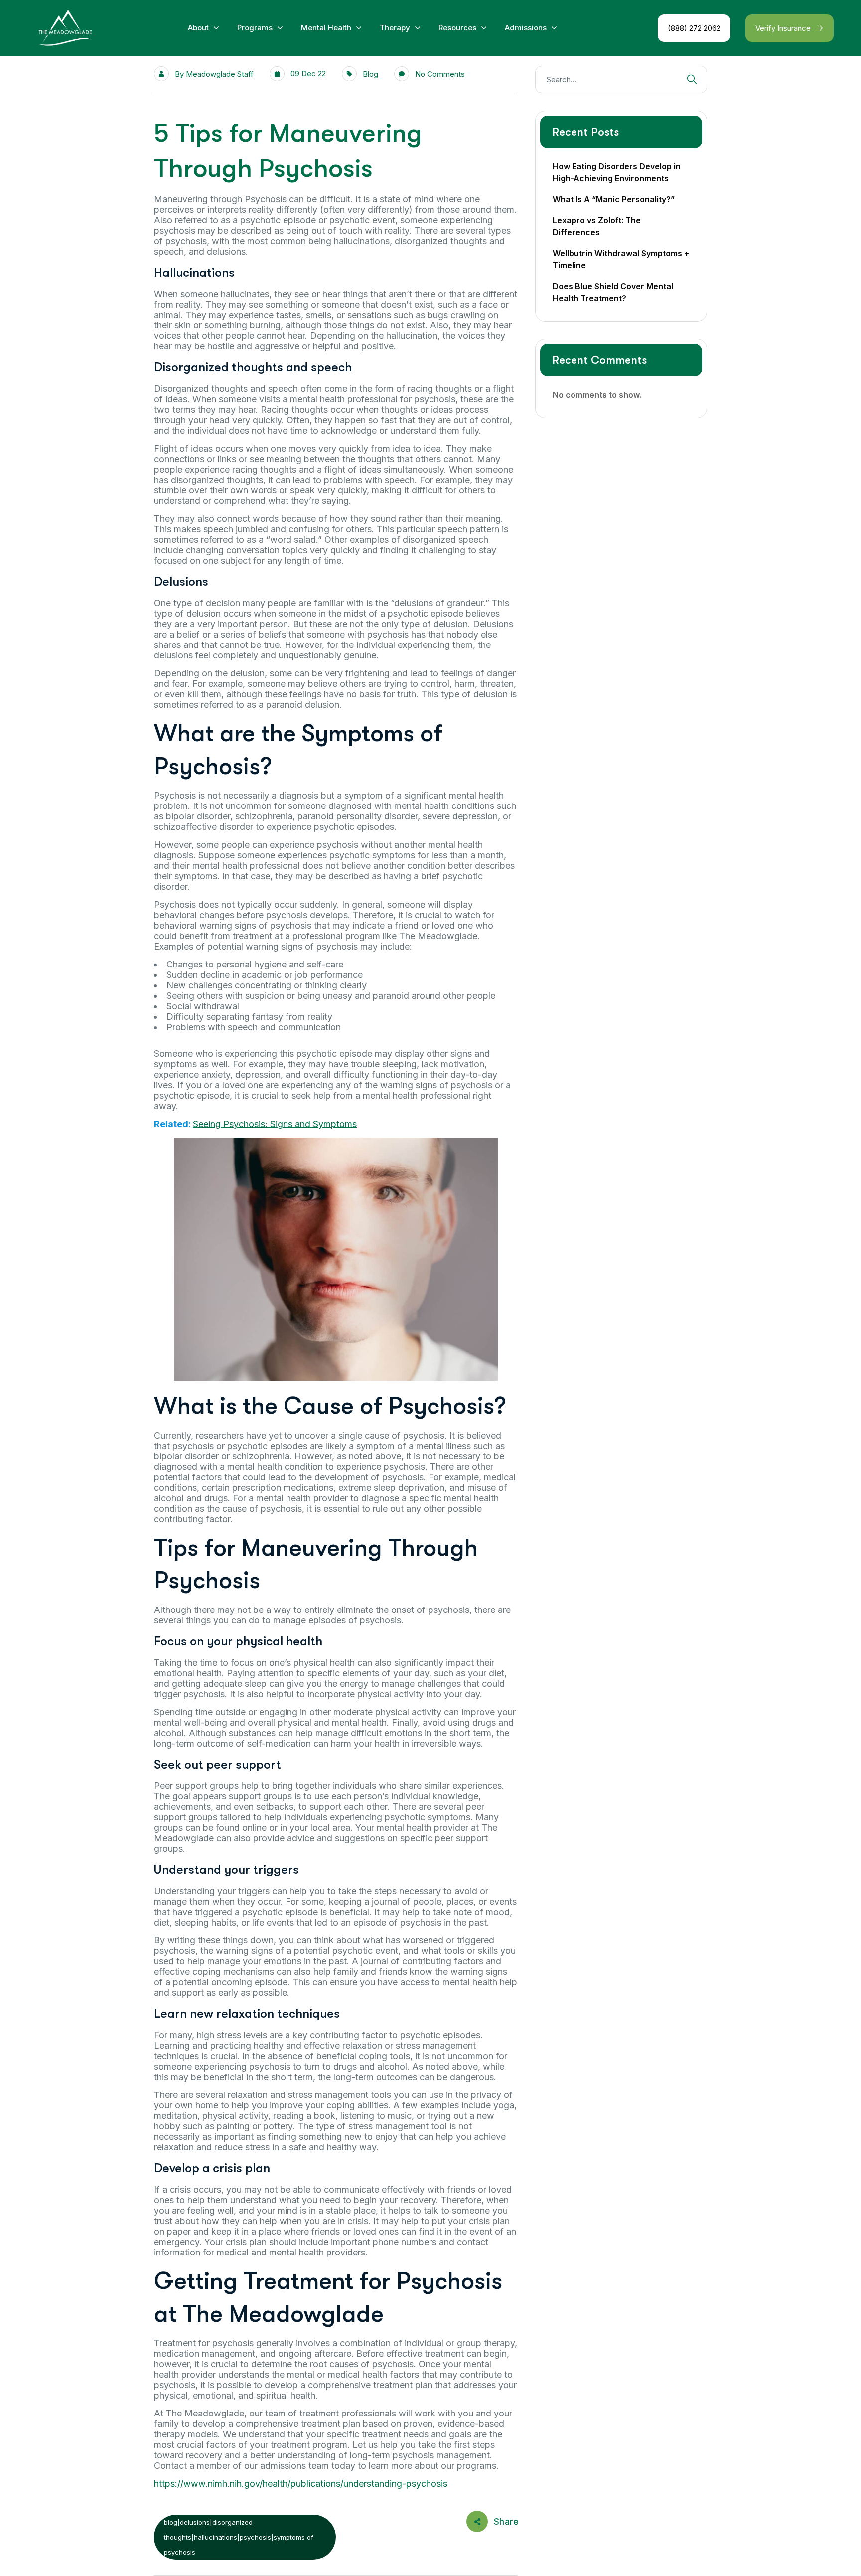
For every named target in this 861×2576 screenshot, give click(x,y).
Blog (370, 74)
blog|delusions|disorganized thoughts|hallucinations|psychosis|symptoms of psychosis (239, 2537)
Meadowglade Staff (220, 74)
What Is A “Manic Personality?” (614, 199)
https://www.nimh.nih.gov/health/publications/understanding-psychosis (301, 2484)
